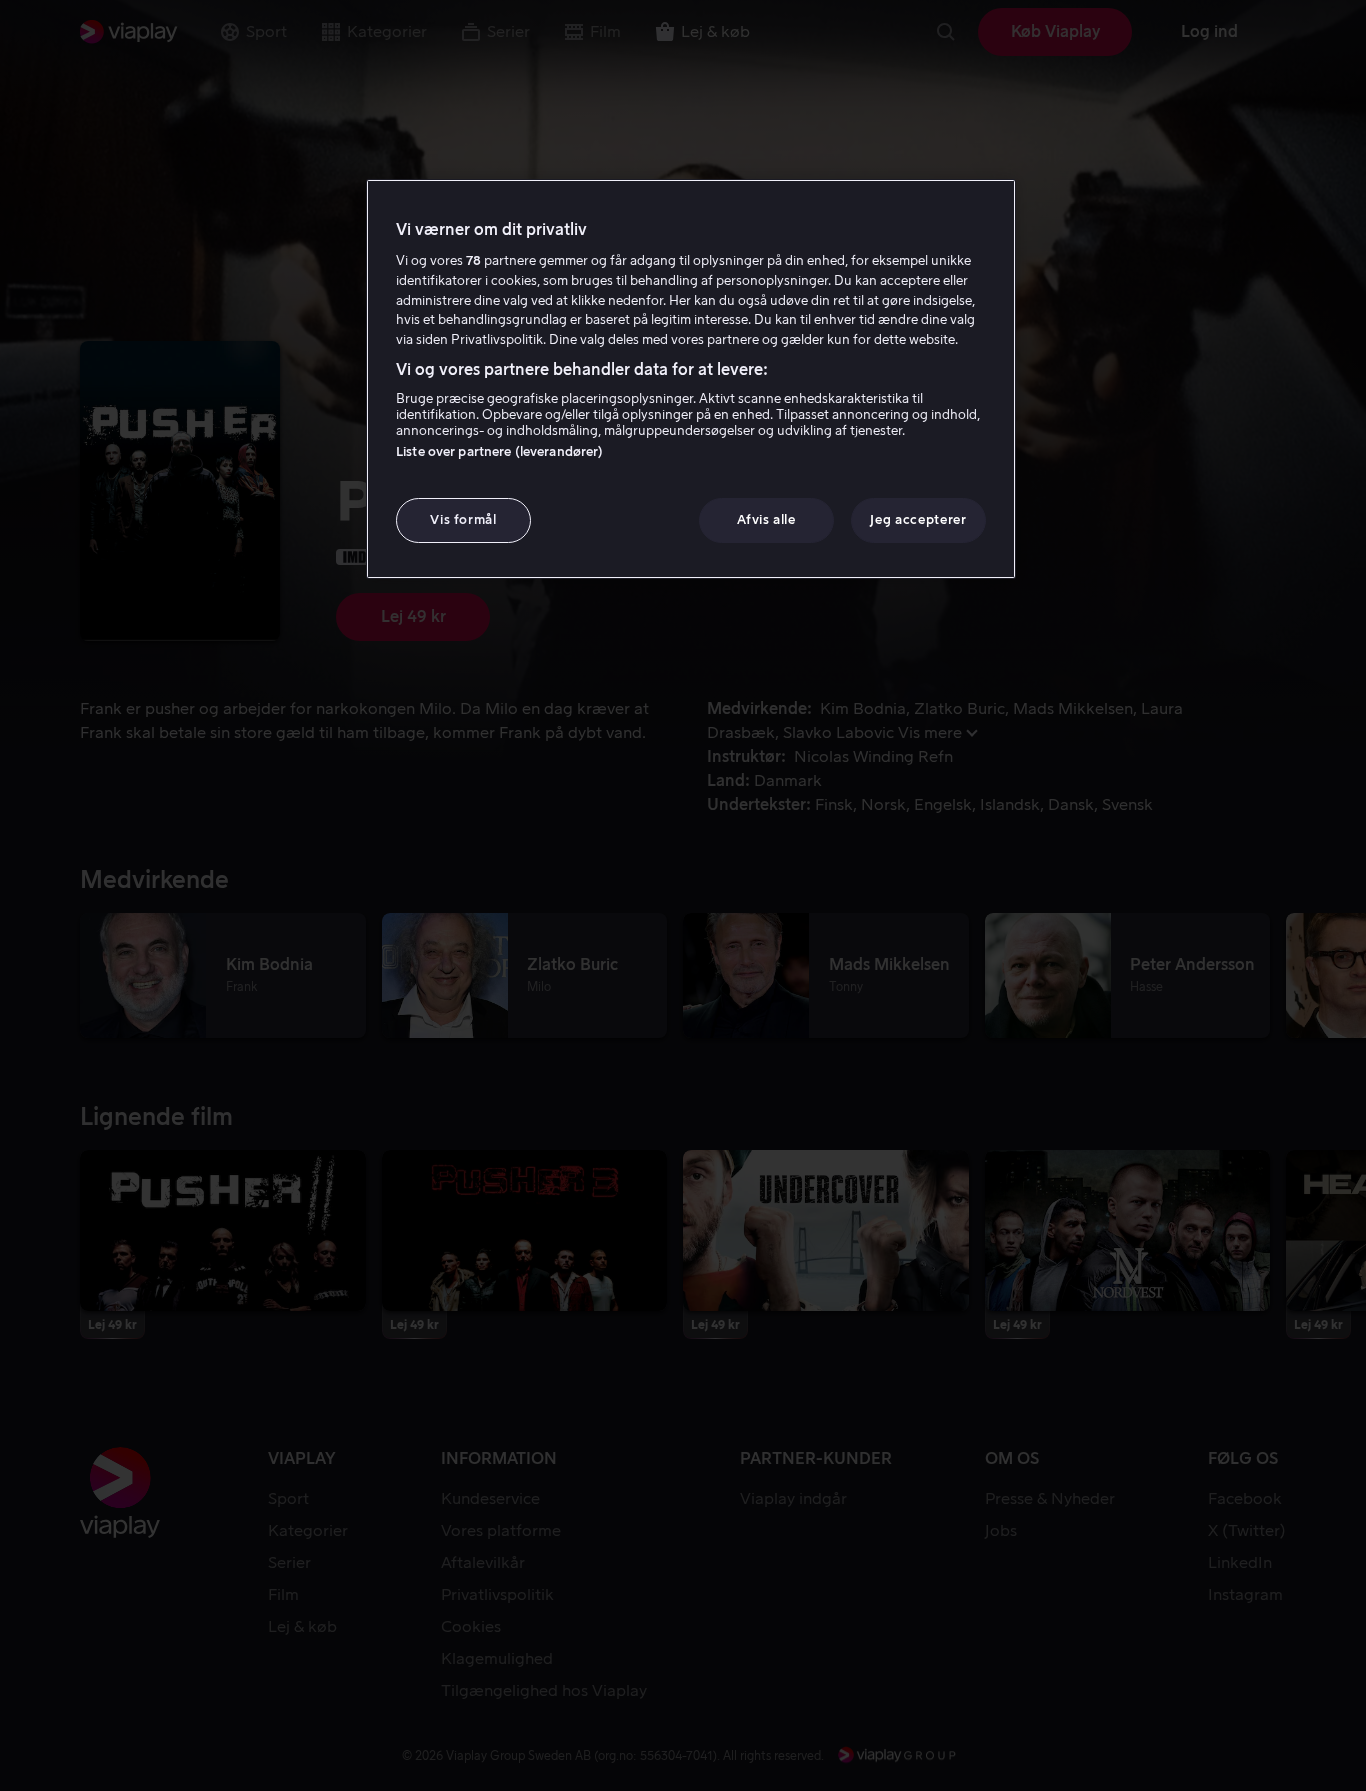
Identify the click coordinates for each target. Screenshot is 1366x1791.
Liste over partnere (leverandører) (499, 451)
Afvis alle (766, 519)
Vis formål (463, 519)
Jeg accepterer (918, 519)
